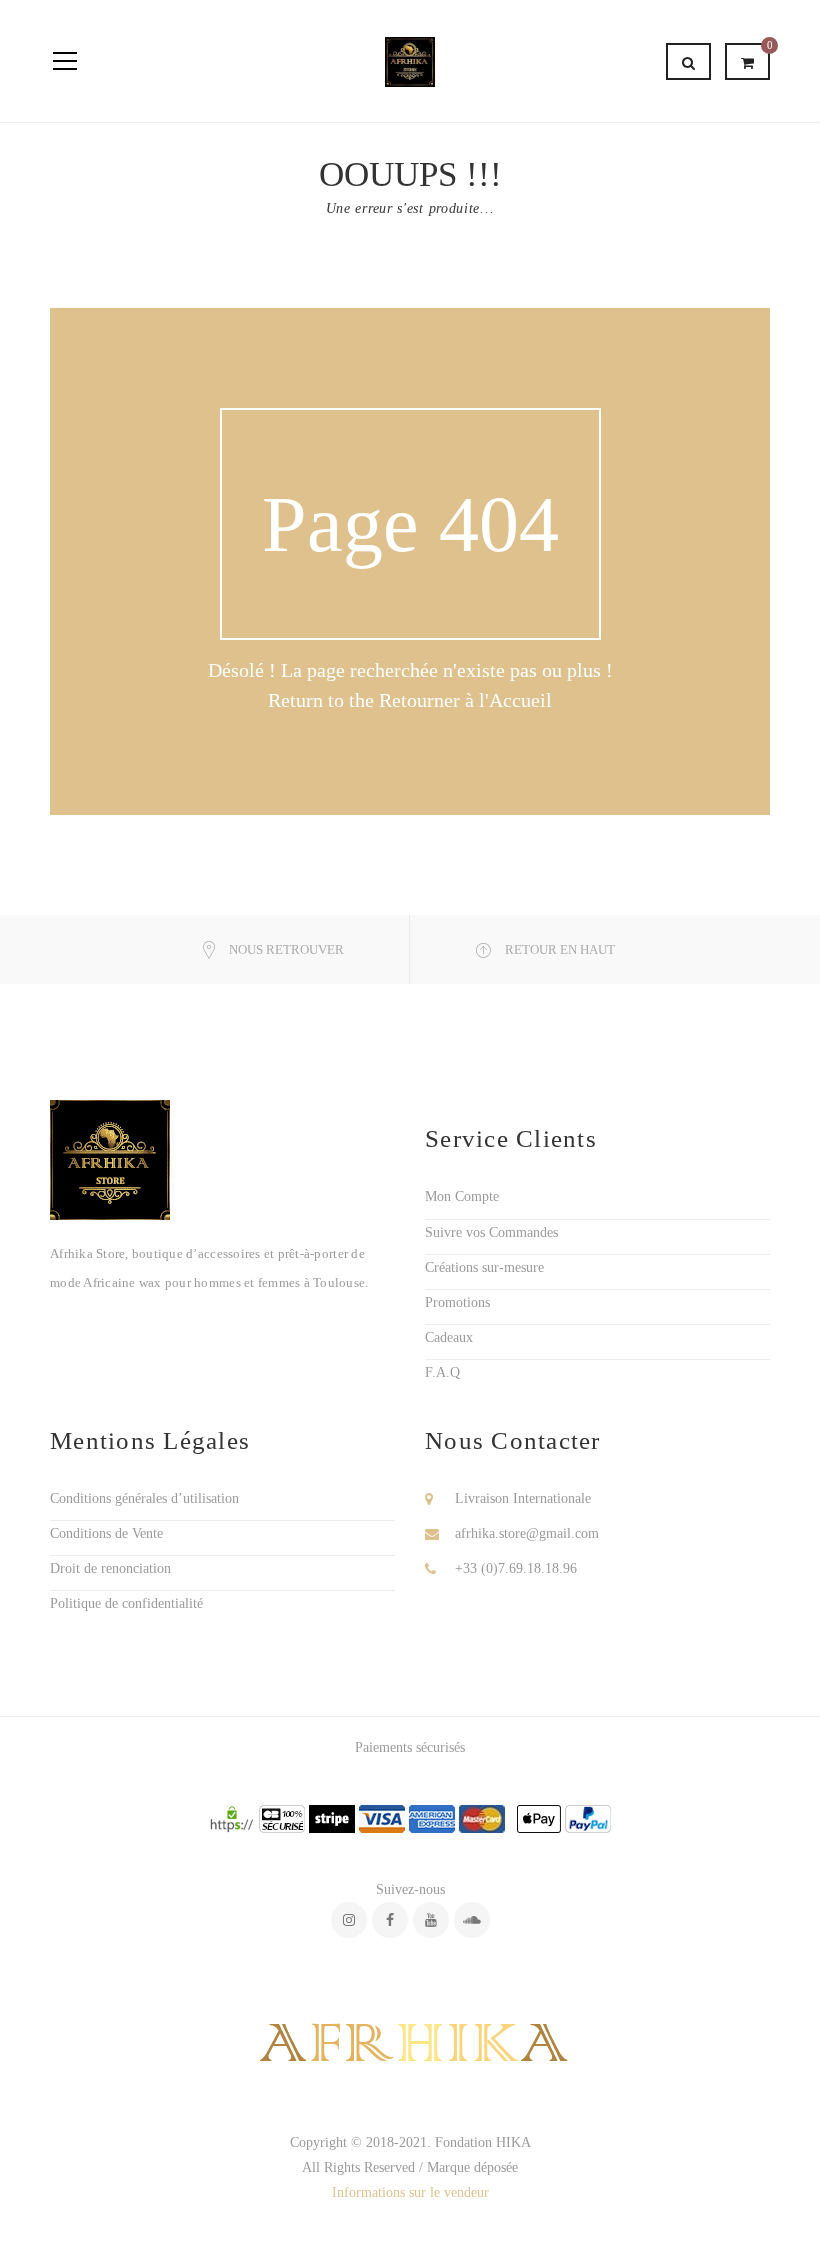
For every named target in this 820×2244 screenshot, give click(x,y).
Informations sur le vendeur (410, 2192)
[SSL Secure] (232, 1818)
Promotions (457, 1302)
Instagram (349, 1920)
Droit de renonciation (110, 1568)
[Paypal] (588, 1818)
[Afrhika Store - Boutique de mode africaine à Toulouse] (410, 60)
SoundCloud (472, 1920)
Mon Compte (462, 1196)
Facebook (390, 1920)
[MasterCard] (482, 1818)
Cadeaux (449, 1337)
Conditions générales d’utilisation (144, 1498)
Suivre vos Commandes (491, 1232)
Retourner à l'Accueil (465, 700)
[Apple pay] (539, 1818)
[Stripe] (332, 1818)
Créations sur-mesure (484, 1267)
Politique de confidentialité (126, 1603)
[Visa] (382, 1818)
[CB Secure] (282, 1818)
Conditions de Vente (106, 1533)
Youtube (431, 1920)
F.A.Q (442, 1372)
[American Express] (432, 1818)
